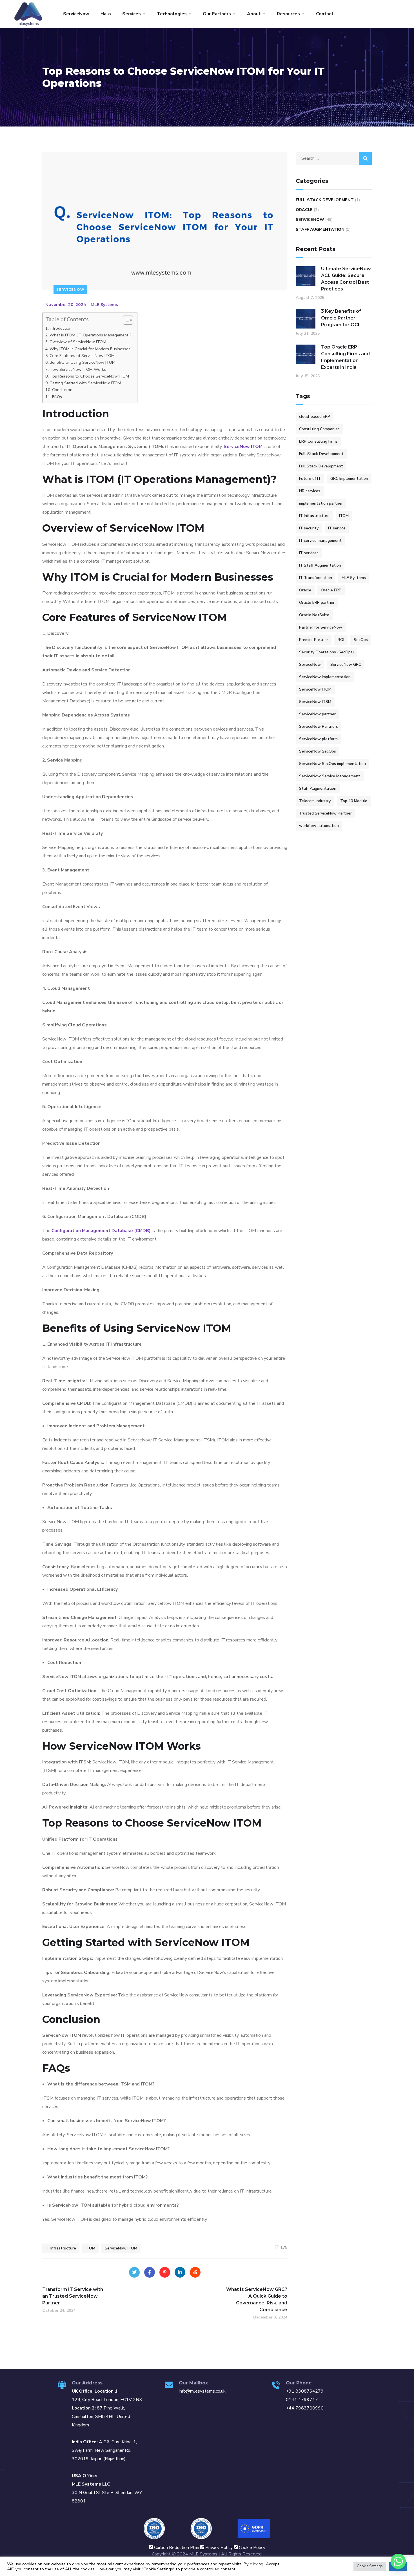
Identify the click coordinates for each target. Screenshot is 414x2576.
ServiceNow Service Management (330, 776)
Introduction (61, 328)
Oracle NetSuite (314, 615)
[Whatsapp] (398, 2561)
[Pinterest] (165, 2272)
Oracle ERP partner (317, 603)
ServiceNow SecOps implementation (332, 764)
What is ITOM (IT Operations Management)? (91, 335)
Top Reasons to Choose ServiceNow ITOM (89, 376)
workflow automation (319, 826)
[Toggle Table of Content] (125, 320)
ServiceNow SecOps (318, 751)
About (254, 14)
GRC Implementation (349, 479)
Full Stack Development (321, 466)
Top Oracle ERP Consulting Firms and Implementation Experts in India (345, 357)
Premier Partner (314, 640)
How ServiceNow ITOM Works (78, 369)
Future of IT (310, 479)
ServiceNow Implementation (325, 677)
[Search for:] (334, 158)
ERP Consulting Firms (318, 441)
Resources (288, 14)
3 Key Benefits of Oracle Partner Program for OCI (341, 318)
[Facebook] (150, 2272)
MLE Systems (104, 305)
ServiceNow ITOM (243, 447)
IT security (309, 528)
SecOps (361, 640)
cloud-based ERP (315, 417)
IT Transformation (316, 578)
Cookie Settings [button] (370, 2566)
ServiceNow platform (318, 739)
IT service (337, 528)
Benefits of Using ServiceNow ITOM (83, 362)
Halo (106, 14)
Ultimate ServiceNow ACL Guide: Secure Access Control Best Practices (346, 279)
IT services (309, 553)
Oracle (304, 210)
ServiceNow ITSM (315, 702)
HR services (310, 491)
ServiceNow (76, 14)
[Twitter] (134, 2272)
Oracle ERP (331, 590)
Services (132, 14)
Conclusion (62, 390)
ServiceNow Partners (319, 726)
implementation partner (321, 503)
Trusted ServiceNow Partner (325, 813)
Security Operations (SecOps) (327, 652)
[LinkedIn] (180, 2272)
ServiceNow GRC (346, 664)
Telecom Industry (315, 801)
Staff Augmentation (320, 229)
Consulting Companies (319, 429)
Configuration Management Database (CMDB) (101, 1231)
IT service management (320, 541)
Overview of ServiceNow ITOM (78, 342)
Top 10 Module (354, 801)
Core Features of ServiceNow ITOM (82, 356)
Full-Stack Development (325, 200)
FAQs (57, 397)
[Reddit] (195, 2272)
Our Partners (217, 14)
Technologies (172, 14)
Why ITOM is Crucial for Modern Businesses (90, 349)
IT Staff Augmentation (320, 565)
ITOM (90, 2248)
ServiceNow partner (317, 714)
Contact (325, 14)
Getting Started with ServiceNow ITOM (85, 383)
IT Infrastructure (61, 2248)
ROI (341, 640)
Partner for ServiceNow (321, 627)
